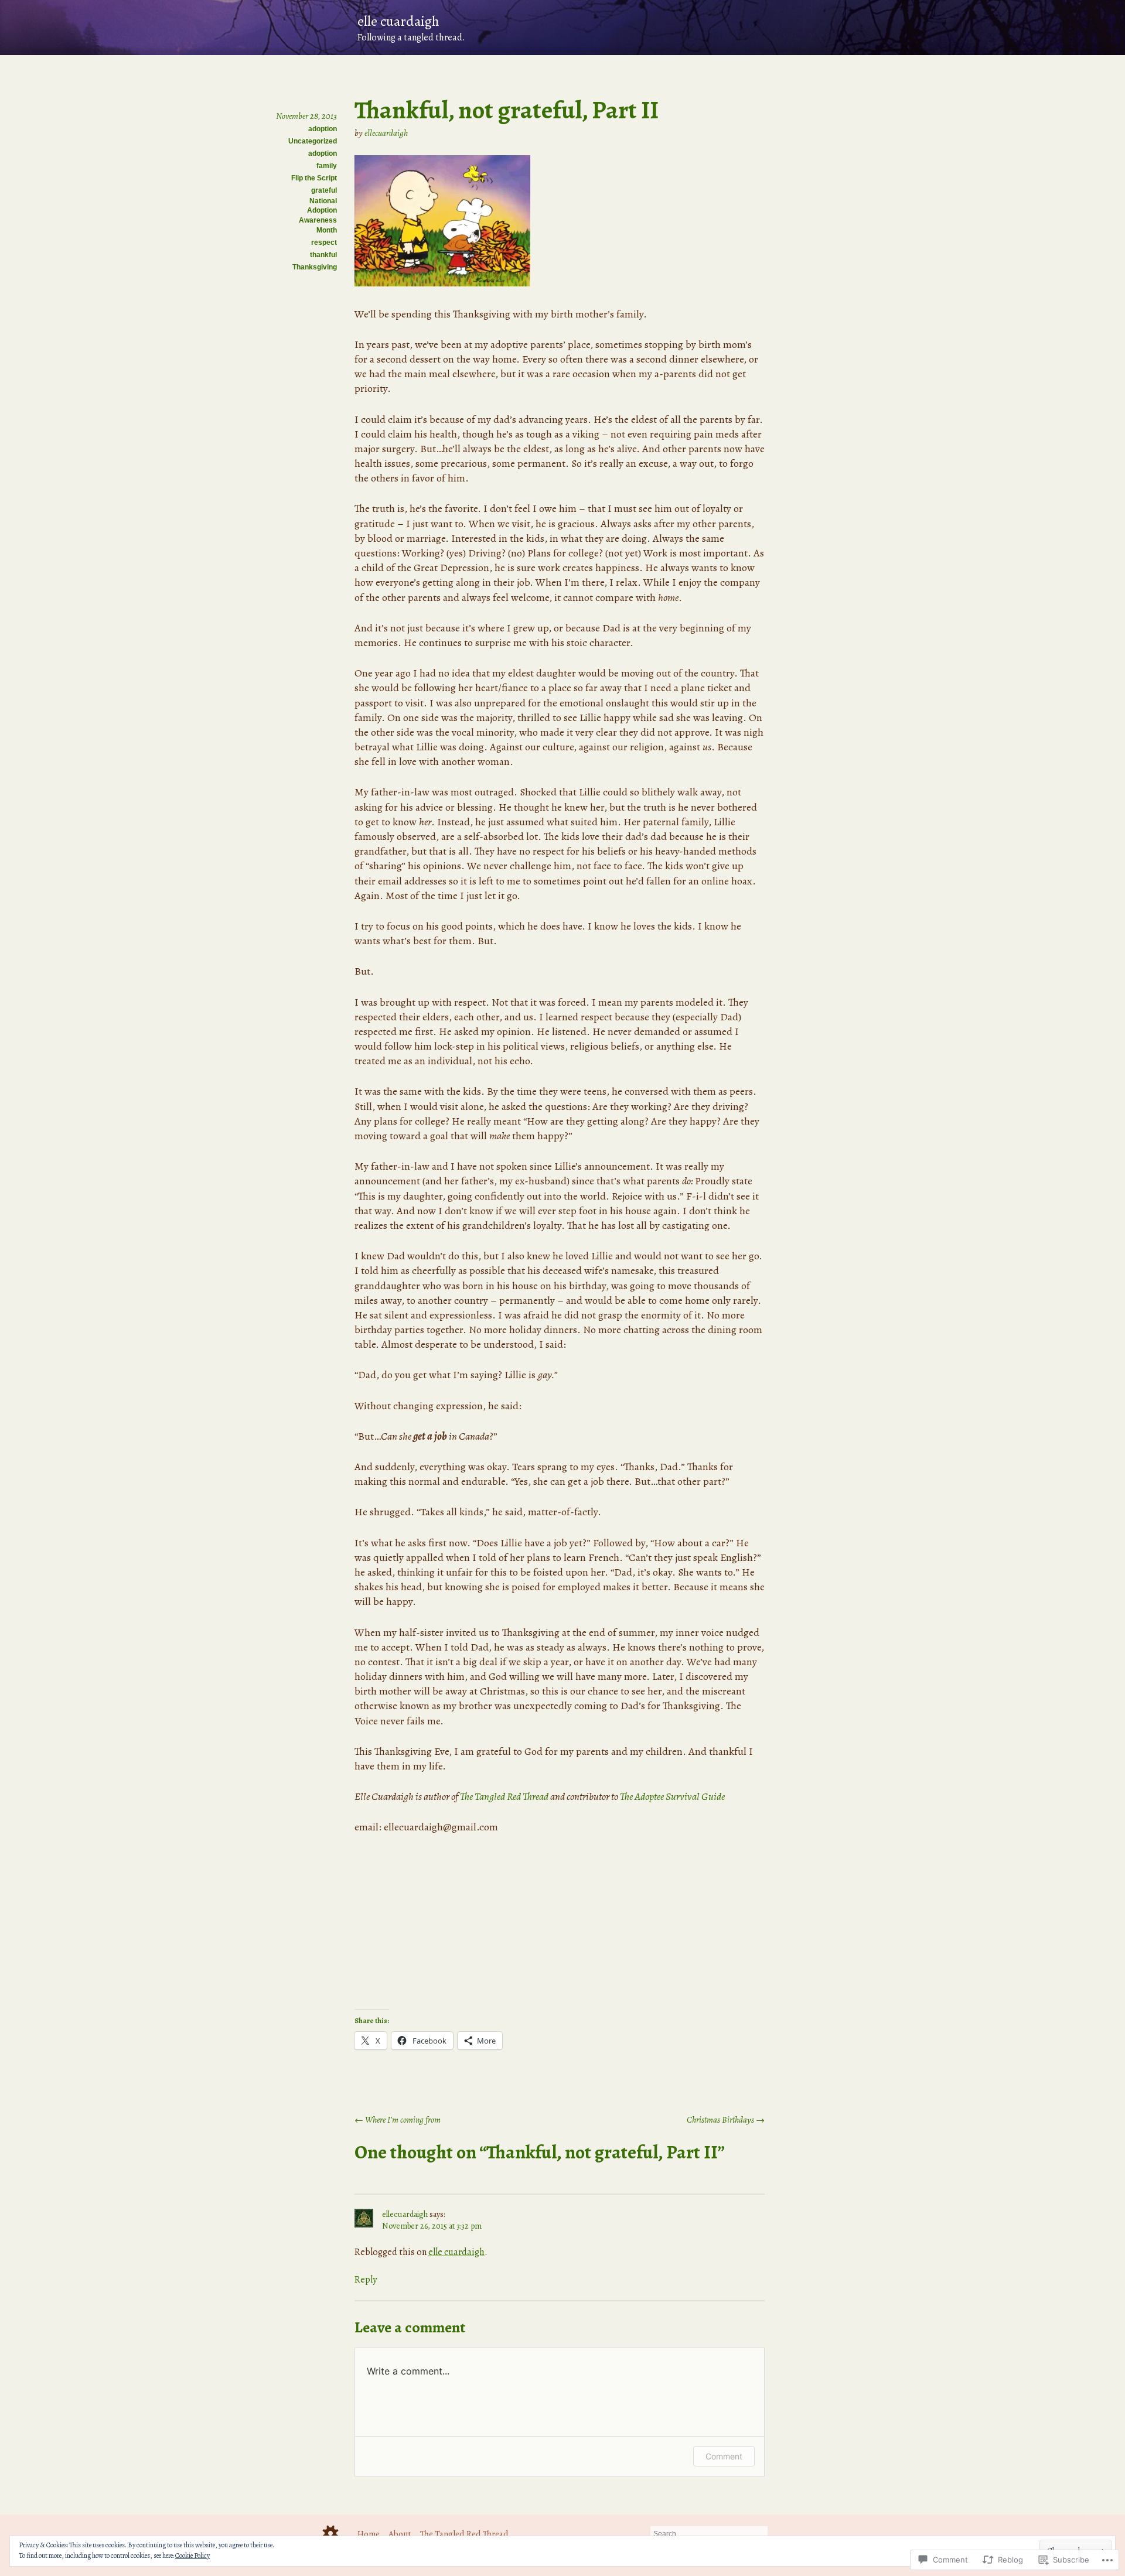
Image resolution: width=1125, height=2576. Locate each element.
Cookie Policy (192, 2555)
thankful (323, 255)
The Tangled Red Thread (504, 1796)
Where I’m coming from (398, 2120)
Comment (724, 2456)
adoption (323, 129)
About (400, 2534)
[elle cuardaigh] (562, 28)
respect (324, 242)
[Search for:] (709, 2533)
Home (369, 2534)
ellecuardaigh (386, 133)
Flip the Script (314, 178)
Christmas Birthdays (726, 2120)
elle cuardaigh (456, 2252)
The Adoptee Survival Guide (672, 1796)
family (327, 166)
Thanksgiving (315, 267)
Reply (366, 2280)
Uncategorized (313, 141)
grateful (324, 190)
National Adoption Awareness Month (318, 216)
